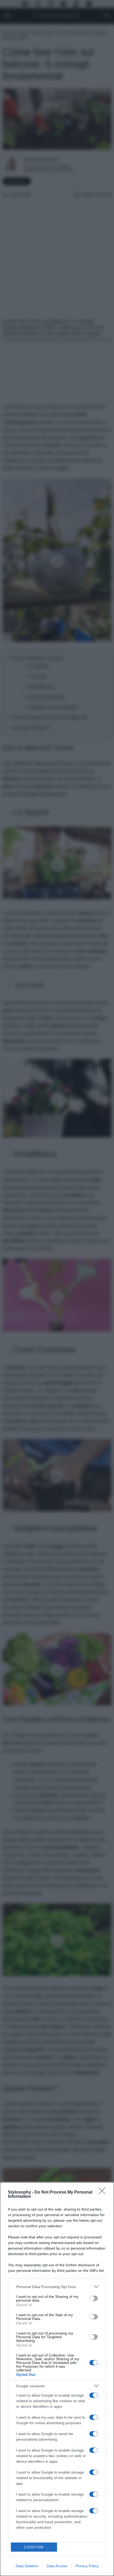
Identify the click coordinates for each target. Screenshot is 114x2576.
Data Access (57, 2566)
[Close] (104, 2192)
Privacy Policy (87, 2566)
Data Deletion (27, 2566)
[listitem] (57, 2287)
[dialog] (57, 2379)
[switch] (94, 2298)
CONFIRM (34, 2547)
